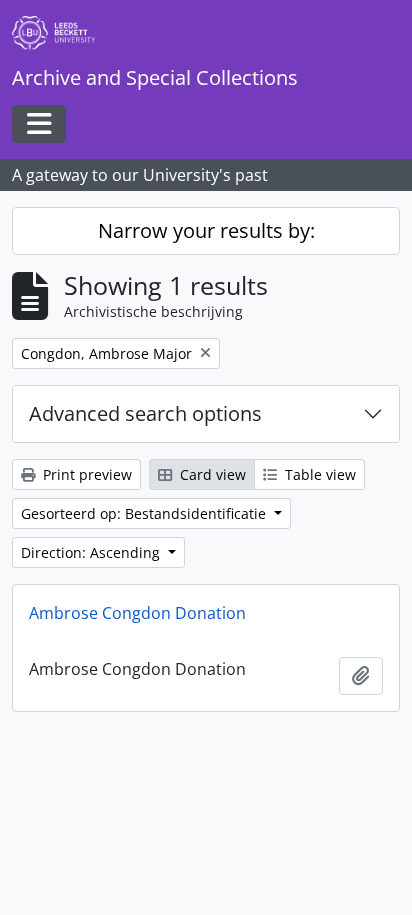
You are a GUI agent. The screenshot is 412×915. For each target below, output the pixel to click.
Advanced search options (145, 413)
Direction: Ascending (92, 552)
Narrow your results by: (206, 230)
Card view (211, 474)
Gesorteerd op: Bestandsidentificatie (145, 513)
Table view (318, 474)
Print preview (85, 474)
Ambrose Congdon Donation (137, 613)
